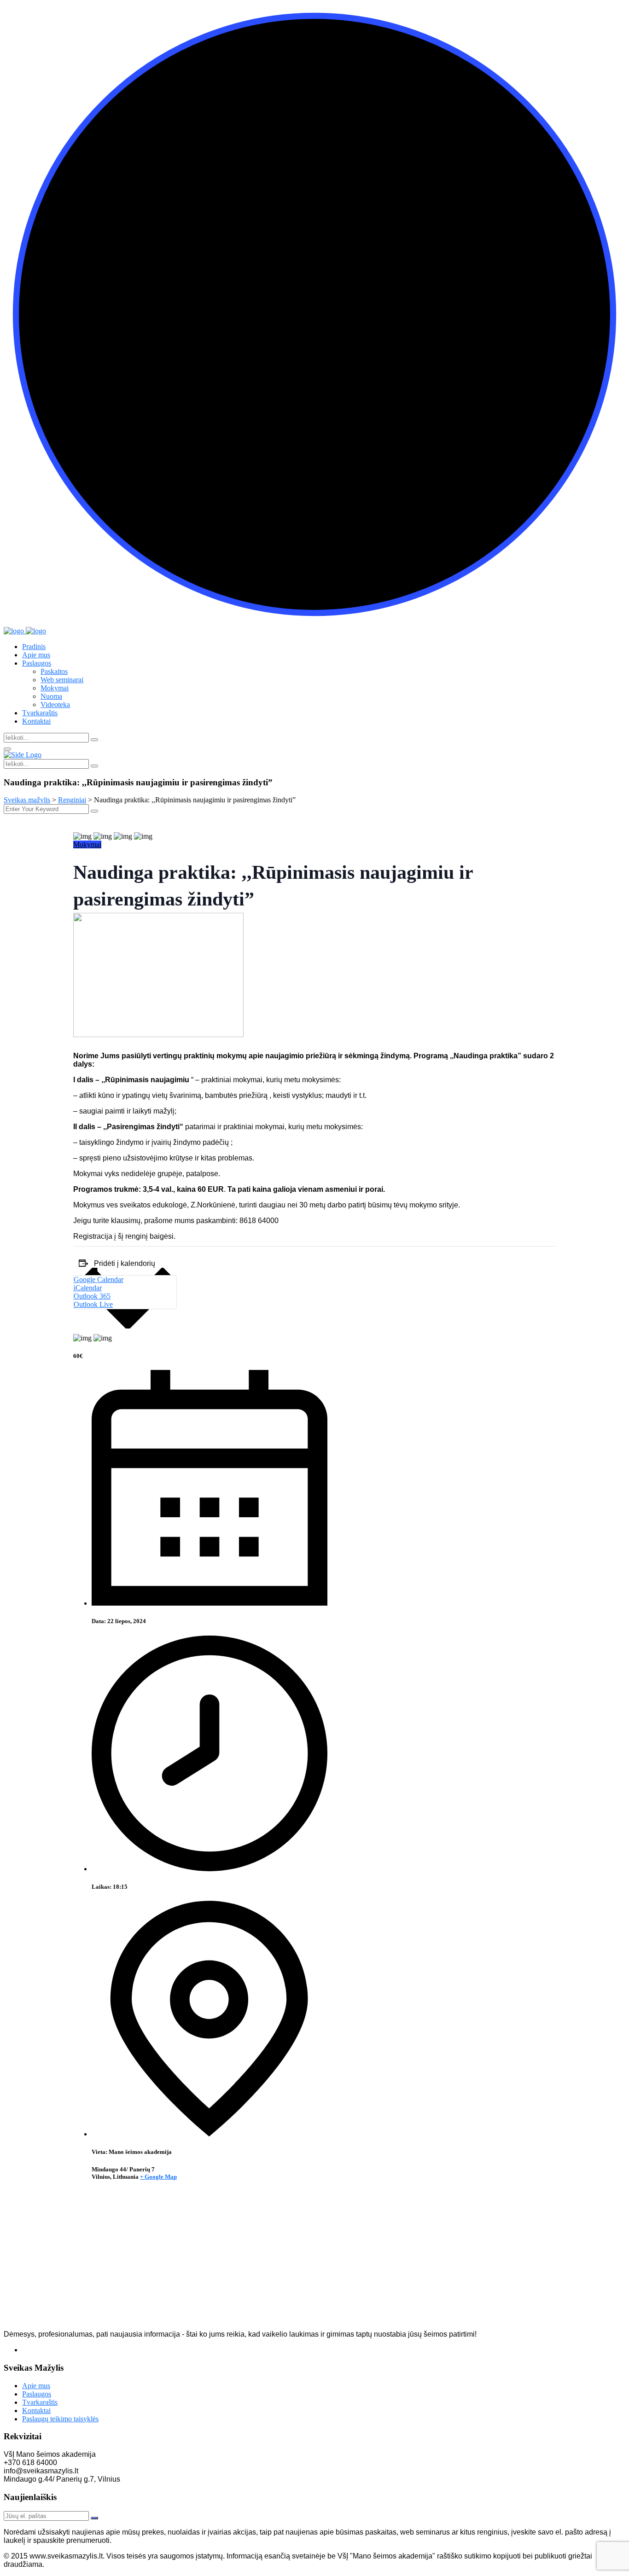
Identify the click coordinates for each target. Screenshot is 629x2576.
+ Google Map (158, 2177)
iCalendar (88, 1288)
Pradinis (34, 647)
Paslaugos (37, 663)
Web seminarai (62, 680)
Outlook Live (93, 1304)
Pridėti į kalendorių (125, 1263)
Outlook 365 (92, 1296)
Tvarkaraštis (40, 713)
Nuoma (51, 696)
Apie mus (36, 655)
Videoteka (55, 705)
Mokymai (55, 688)
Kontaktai (36, 721)
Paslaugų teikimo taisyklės (60, 2419)
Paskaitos (54, 671)
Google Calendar (99, 1279)
